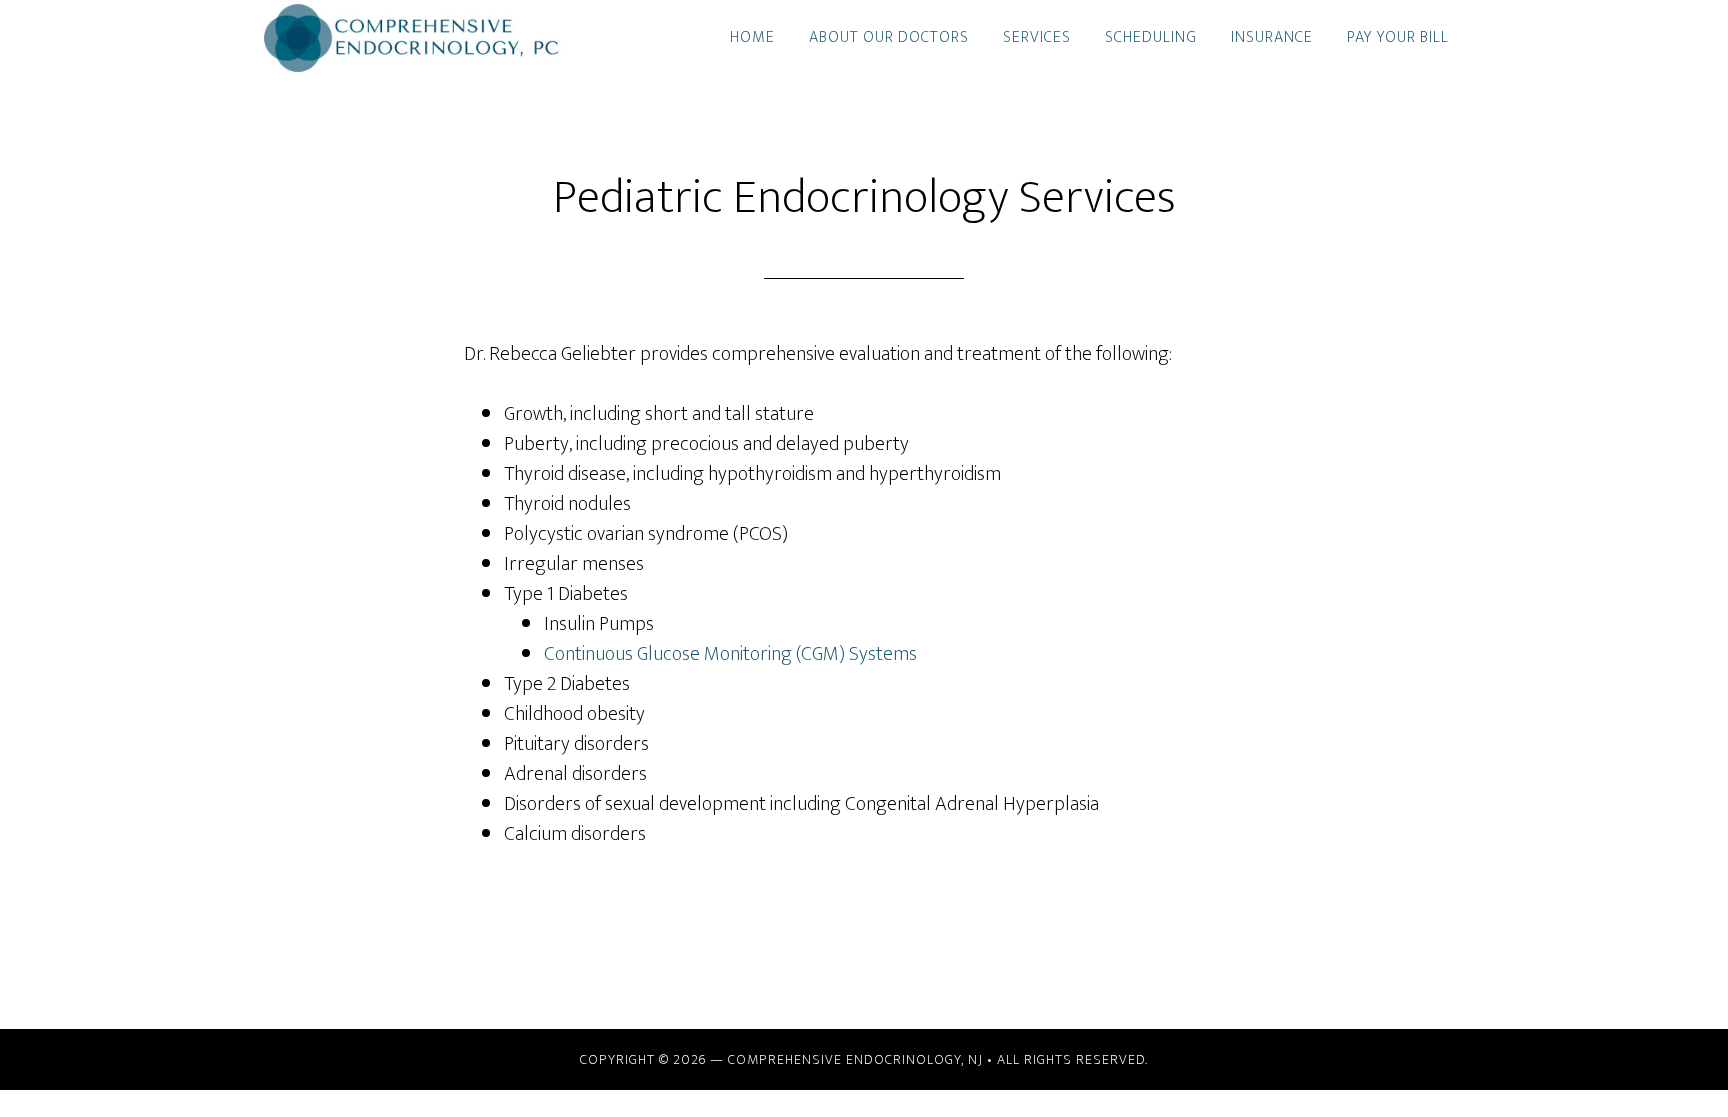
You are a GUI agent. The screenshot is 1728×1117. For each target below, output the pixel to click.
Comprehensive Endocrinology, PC (444, 38)
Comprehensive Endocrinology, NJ (855, 1059)
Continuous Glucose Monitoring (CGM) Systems (730, 654)
